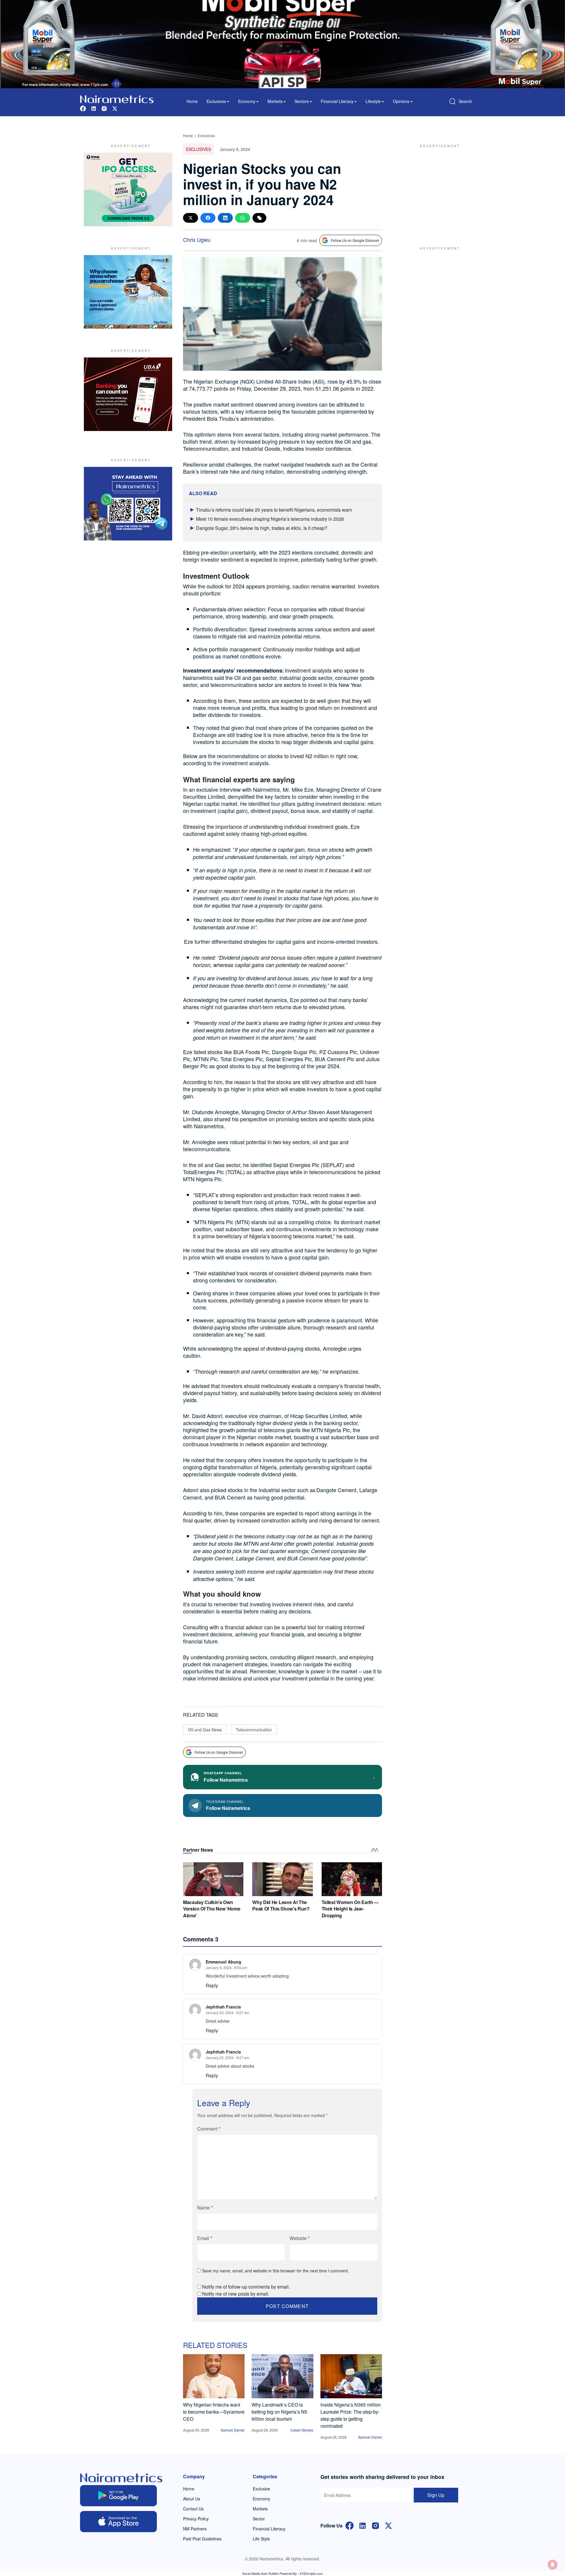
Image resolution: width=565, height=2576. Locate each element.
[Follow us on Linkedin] (94, 108)
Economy (261, 2499)
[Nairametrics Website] (117, 98)
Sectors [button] (302, 101)
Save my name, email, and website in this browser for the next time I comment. (276, 2271)
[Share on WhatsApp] (243, 218)
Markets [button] (275, 101)
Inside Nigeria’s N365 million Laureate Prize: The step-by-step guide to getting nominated (351, 2415)
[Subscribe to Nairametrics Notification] (553, 2565)
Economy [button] (247, 101)
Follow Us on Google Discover (355, 240)
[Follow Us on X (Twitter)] (388, 2525)
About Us (192, 2499)
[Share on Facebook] (208, 218)
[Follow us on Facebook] (83, 108)
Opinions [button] (401, 101)
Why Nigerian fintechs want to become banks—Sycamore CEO (214, 2412)
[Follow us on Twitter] (115, 108)
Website (300, 2238)
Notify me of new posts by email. (236, 2294)
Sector (259, 2519)
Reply (212, 1985)
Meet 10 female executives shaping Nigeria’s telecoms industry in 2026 (270, 519)
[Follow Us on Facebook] (350, 2525)
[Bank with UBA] (128, 394)
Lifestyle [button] (373, 101)
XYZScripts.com (311, 2573)
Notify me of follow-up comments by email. (246, 2287)
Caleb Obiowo (302, 2430)
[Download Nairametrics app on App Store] (118, 2522)
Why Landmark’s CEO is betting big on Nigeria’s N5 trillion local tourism (279, 2412)
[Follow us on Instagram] (104, 108)
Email (205, 2238)
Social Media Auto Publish (260, 2573)
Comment (209, 2129)
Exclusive (261, 2489)
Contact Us (193, 2509)
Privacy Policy (196, 2519)
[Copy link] (259, 218)
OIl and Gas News (205, 1730)
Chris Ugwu (197, 239)
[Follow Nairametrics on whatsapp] (128, 504)
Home (192, 101)
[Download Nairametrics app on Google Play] (118, 2496)
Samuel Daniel (233, 2430)
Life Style (261, 2539)
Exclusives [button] (216, 101)
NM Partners (195, 2529)
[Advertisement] (437, 189)
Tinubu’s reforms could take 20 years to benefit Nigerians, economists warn (274, 510)
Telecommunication (254, 1730)
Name (205, 2208)
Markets (260, 2509)
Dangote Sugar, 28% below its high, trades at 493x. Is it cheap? (262, 528)
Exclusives (206, 135)
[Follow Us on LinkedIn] (363, 2525)
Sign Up (436, 2495)
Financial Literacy (269, 2529)
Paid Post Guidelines (202, 2539)
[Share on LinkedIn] (225, 218)
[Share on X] (191, 218)
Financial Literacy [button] (337, 101)
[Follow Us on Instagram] (375, 2525)
